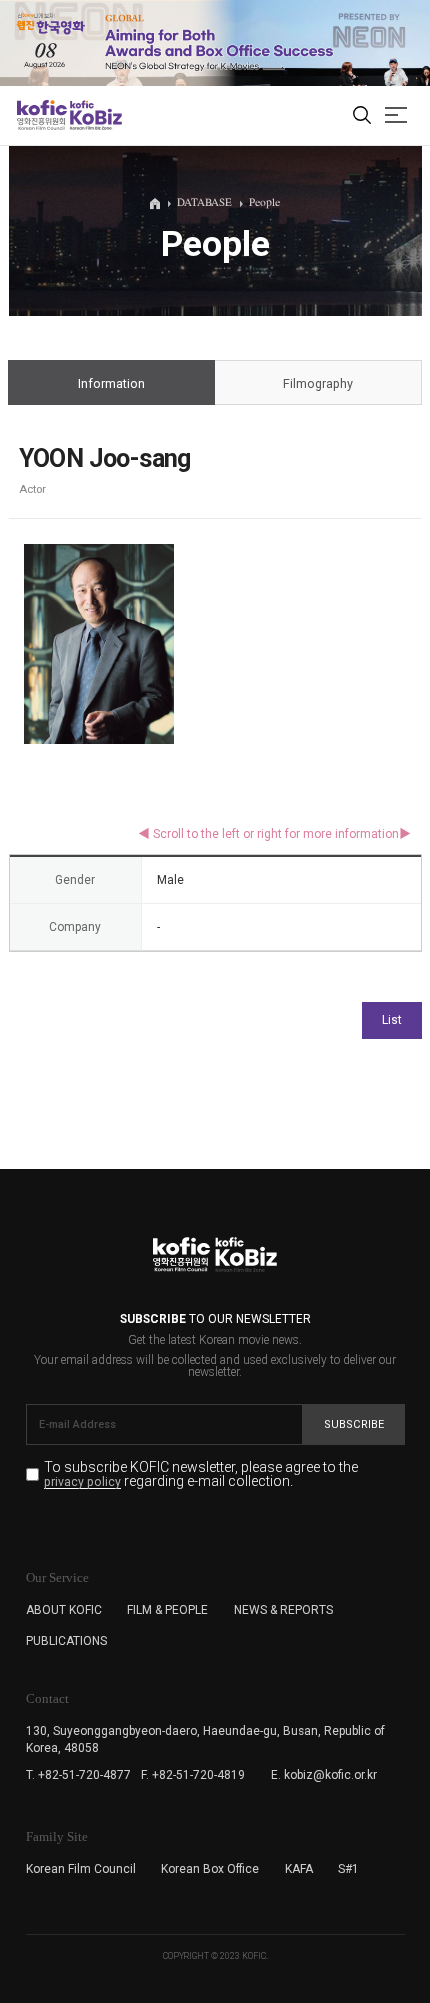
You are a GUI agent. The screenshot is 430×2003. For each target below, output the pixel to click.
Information (111, 383)
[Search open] (362, 116)
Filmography (318, 383)
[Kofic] (42, 115)
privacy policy (82, 1482)
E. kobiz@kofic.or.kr (324, 1775)
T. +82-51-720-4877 (78, 1775)
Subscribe (354, 1424)
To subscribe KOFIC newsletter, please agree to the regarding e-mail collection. (201, 1474)
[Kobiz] (94, 115)
